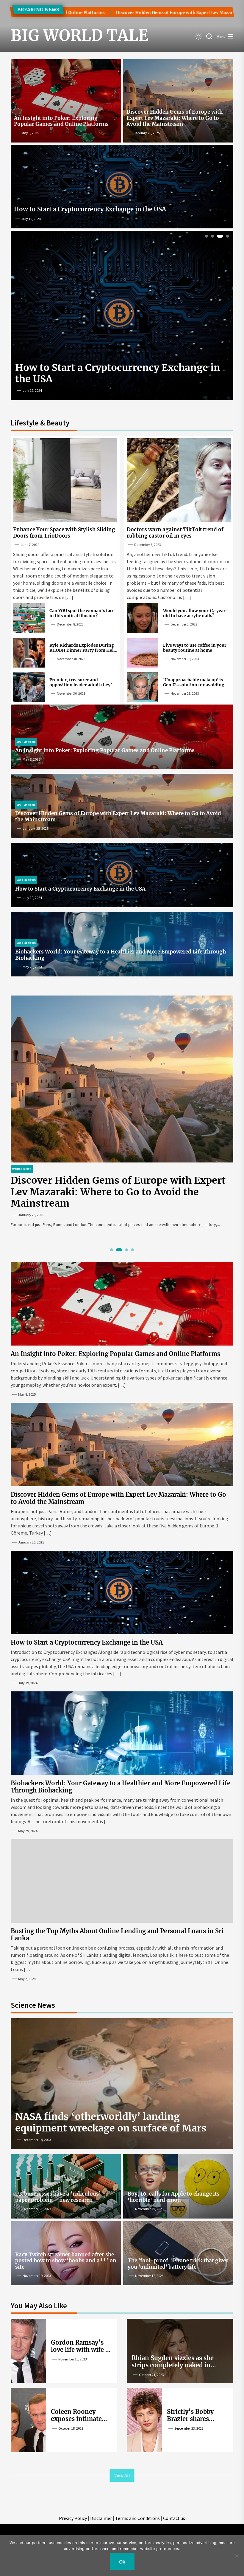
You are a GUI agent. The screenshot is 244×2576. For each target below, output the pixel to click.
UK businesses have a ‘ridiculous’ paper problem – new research (58, 2197)
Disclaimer (101, 2518)
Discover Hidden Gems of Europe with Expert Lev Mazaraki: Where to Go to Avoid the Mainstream (175, 118)
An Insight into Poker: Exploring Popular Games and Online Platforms (61, 121)
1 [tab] (207, 236)
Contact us (174, 2518)
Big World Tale (68, 35)
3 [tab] (219, 236)
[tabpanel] (122, 1115)
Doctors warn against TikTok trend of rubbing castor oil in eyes (175, 532)
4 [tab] (226, 236)
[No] (237, 2556)
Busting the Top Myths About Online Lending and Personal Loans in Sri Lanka (117, 1935)
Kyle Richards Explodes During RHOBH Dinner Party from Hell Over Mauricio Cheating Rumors (83, 650)
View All (122, 2475)
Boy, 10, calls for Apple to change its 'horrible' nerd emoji (174, 2197)
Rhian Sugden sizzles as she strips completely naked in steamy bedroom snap (173, 2365)
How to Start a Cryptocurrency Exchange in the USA (90, 209)
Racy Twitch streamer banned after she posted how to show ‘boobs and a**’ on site (66, 2261)
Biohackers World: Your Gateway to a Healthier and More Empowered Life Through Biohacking (121, 955)
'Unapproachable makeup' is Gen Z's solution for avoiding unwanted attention (194, 685)
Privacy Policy (73, 2518)
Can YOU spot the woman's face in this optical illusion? (82, 613)
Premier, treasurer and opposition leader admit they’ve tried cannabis (83, 685)
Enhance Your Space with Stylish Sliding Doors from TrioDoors (64, 532)
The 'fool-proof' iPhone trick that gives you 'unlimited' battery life (178, 2264)
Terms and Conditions (137, 2518)
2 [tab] (213, 236)
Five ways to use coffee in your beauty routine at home (195, 648)
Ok (122, 2562)
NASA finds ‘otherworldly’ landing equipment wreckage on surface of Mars (111, 2122)
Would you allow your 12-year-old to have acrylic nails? (196, 613)
